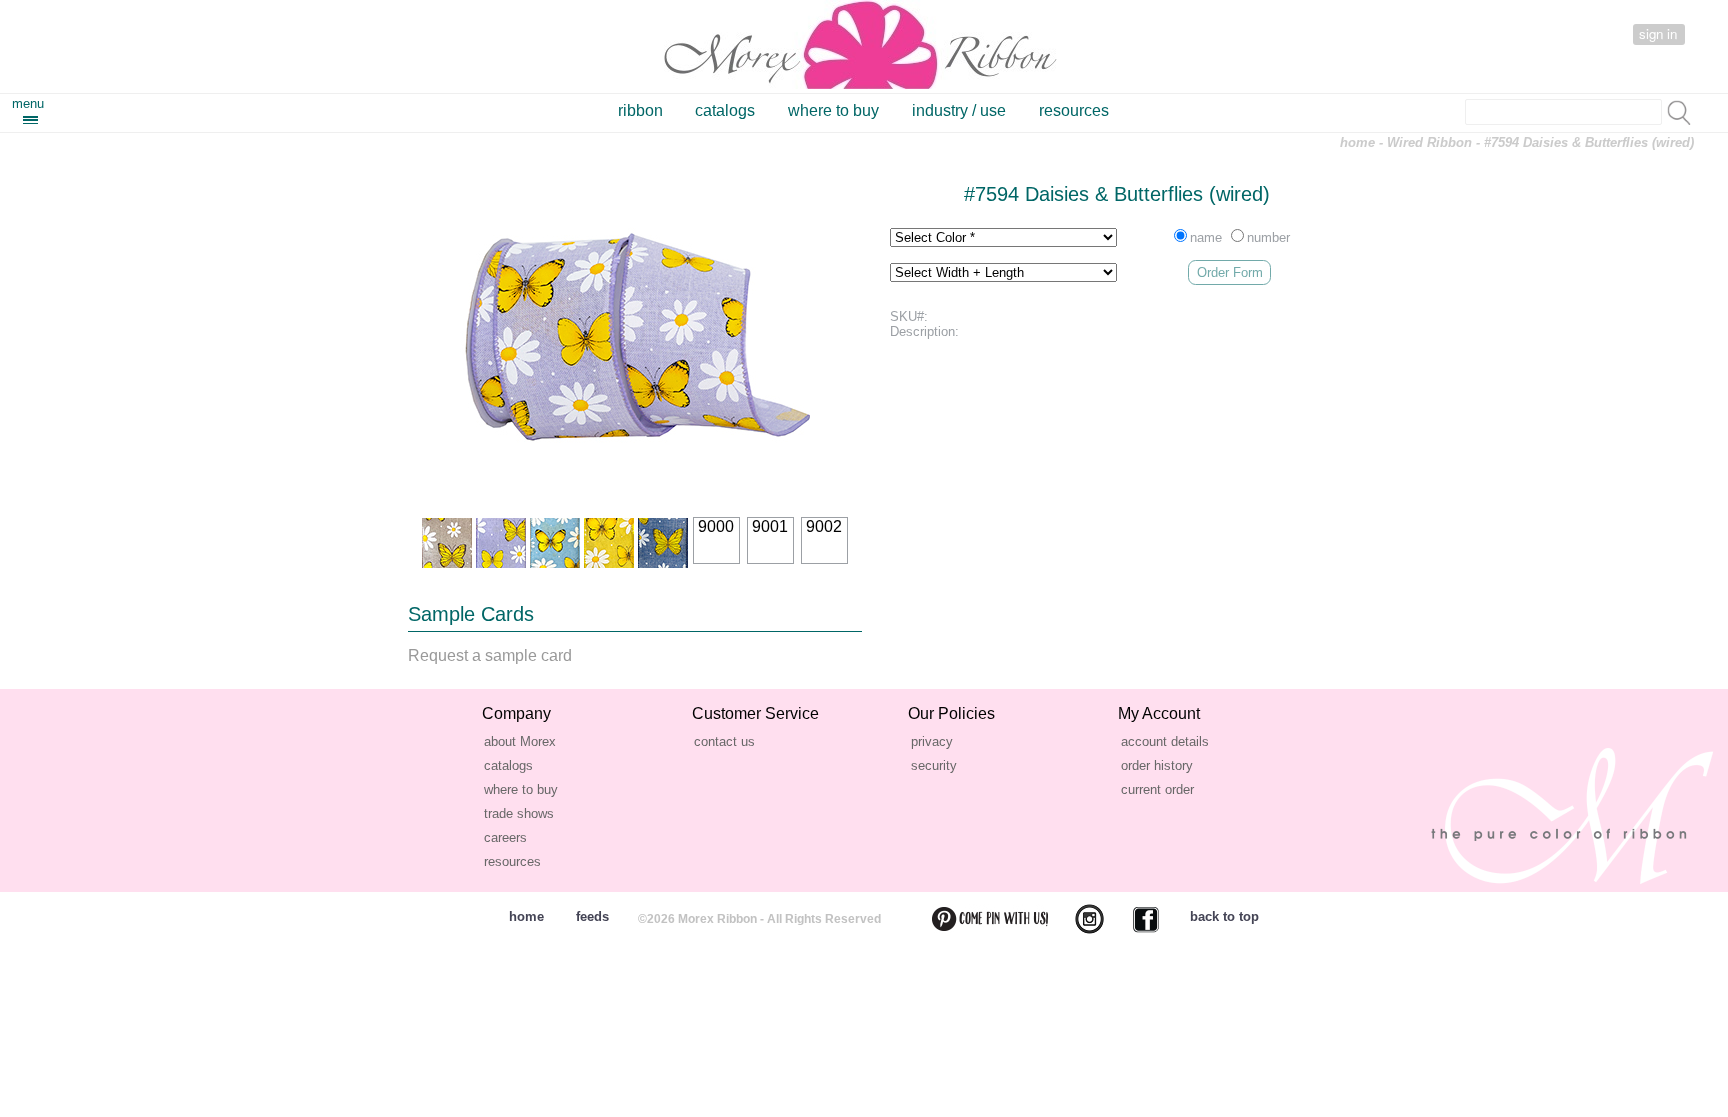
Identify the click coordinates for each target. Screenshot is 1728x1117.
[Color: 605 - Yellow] (609, 543)
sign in (1658, 33)
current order (1157, 789)
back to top (1224, 916)
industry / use (959, 110)
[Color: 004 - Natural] (447, 543)
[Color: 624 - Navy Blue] (663, 543)
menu (28, 103)
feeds (592, 916)
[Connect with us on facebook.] (1134, 919)
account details (1165, 741)
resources (1074, 110)
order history (1157, 765)
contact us (724, 741)
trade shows (519, 813)
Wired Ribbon (1429, 142)
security (934, 765)
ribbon (640, 110)
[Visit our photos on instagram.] (1077, 919)
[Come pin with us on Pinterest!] (978, 919)
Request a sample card (490, 655)
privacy (932, 741)
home (1357, 142)
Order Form (1230, 272)
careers (505, 837)
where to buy (833, 110)
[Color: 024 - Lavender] (501, 543)
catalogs (725, 110)
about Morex (520, 741)
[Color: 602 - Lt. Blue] (555, 543)
